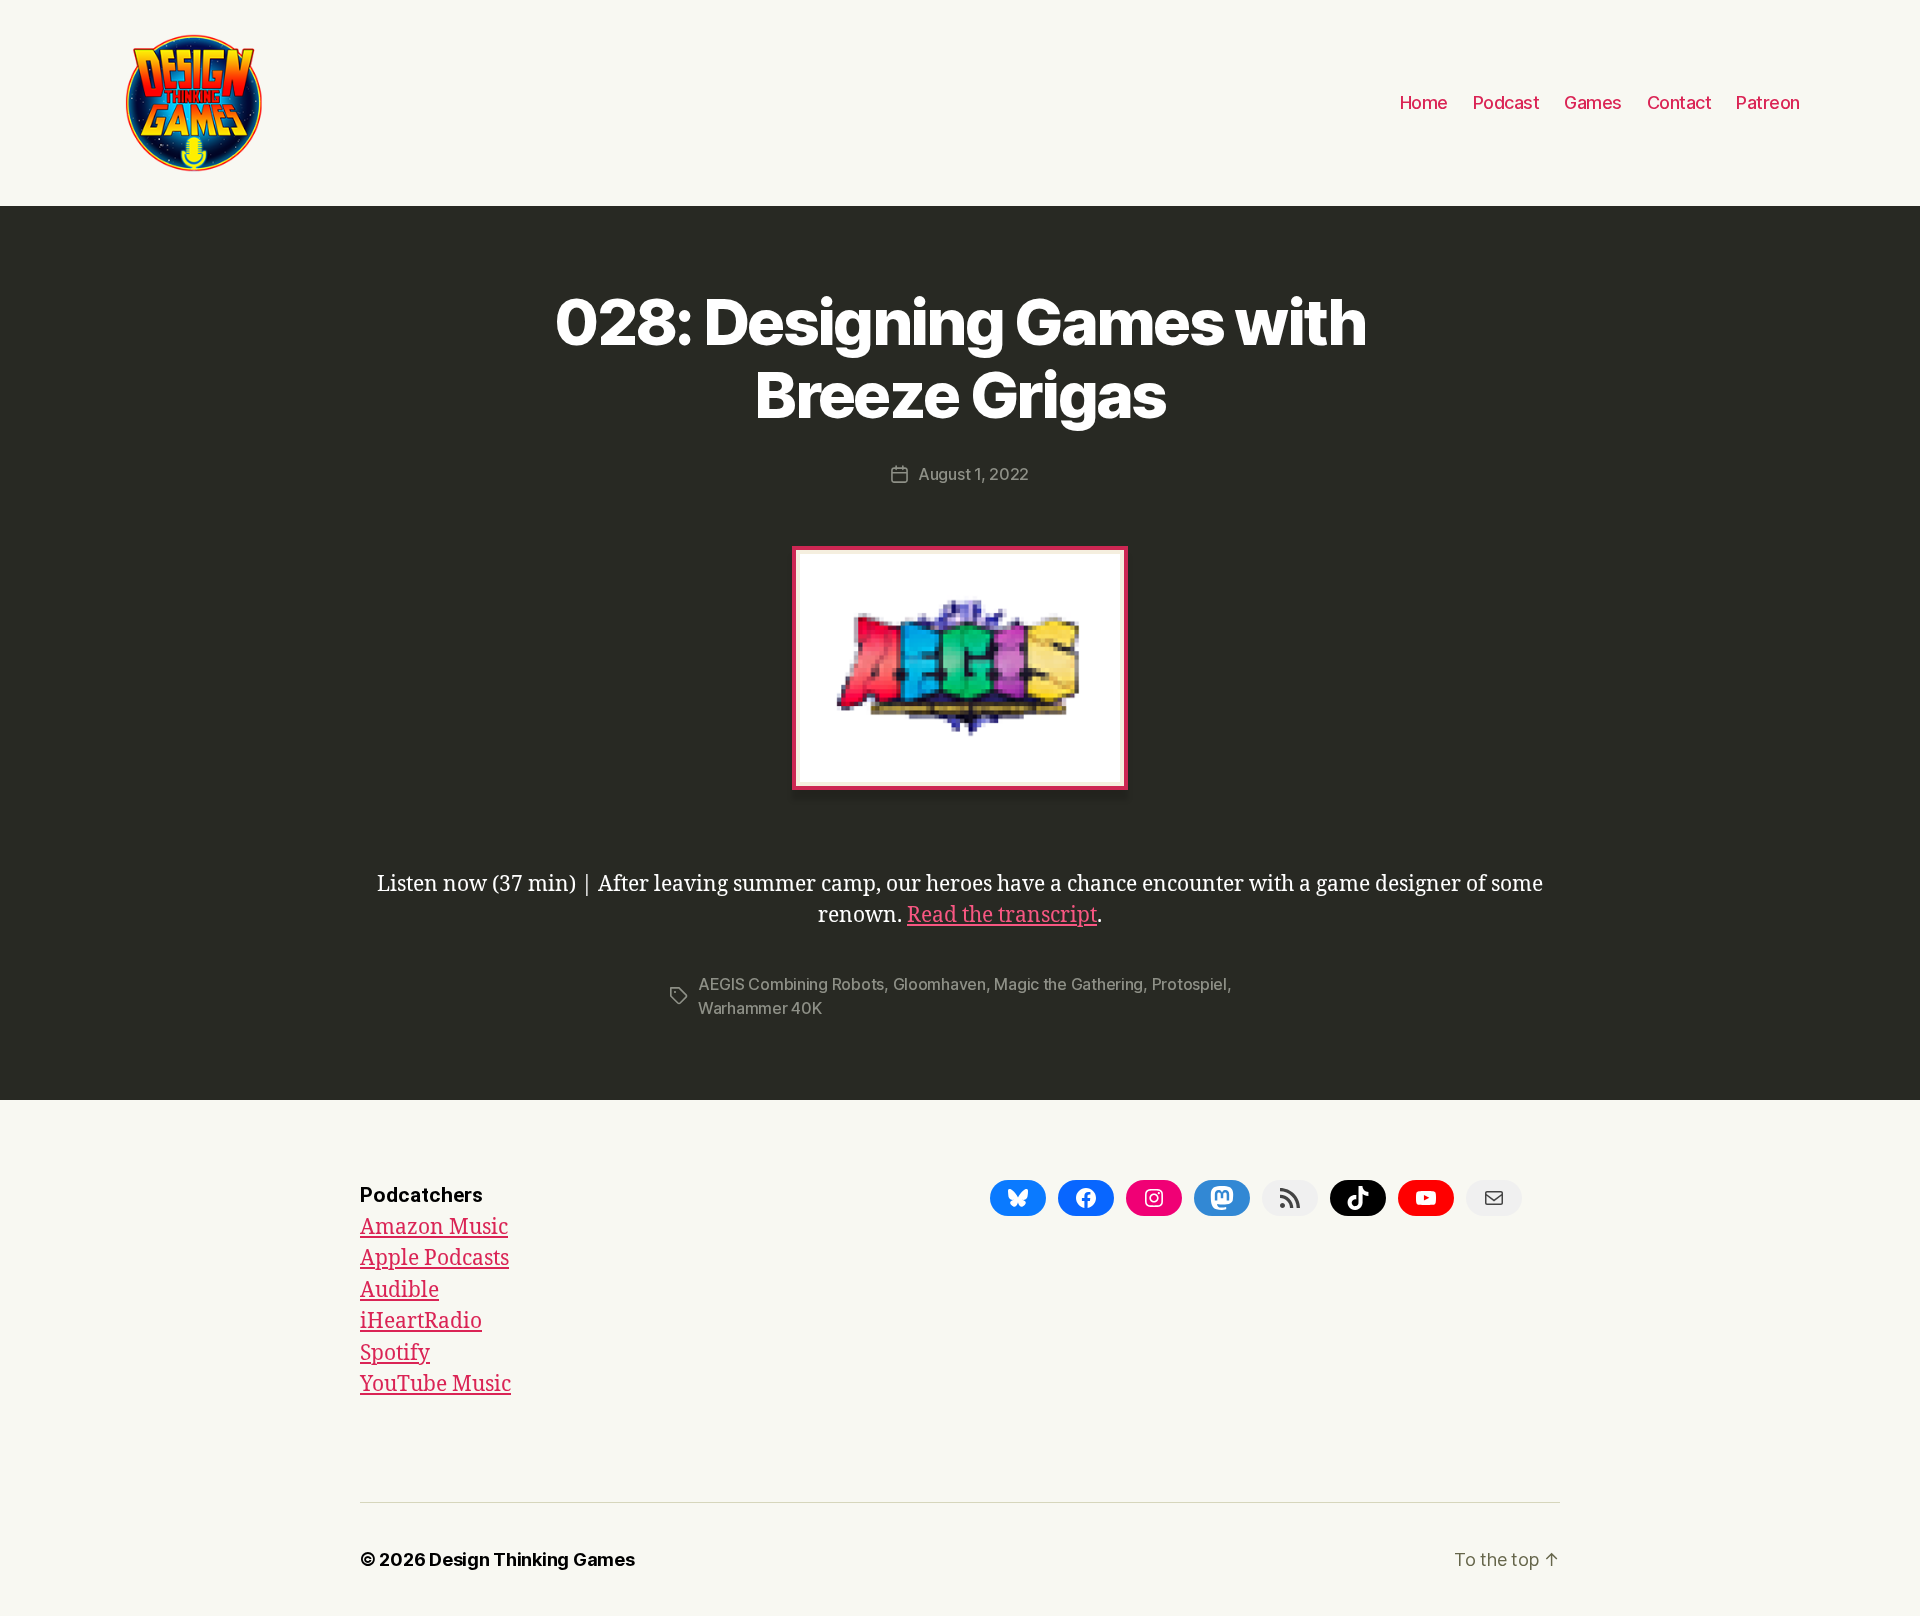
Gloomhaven (939, 984)
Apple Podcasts (434, 1258)
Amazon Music (434, 1227)
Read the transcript (1002, 915)
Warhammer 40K (760, 1008)
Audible (399, 1290)
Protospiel (1189, 984)
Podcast (1506, 102)
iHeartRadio (421, 1321)
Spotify (395, 1353)
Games (1593, 102)
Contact (1679, 102)
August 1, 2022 (973, 474)
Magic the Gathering (1068, 984)
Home (1424, 102)
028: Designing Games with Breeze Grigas (960, 358)
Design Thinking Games (531, 1559)
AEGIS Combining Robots (791, 984)
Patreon (1768, 102)
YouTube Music (435, 1384)
